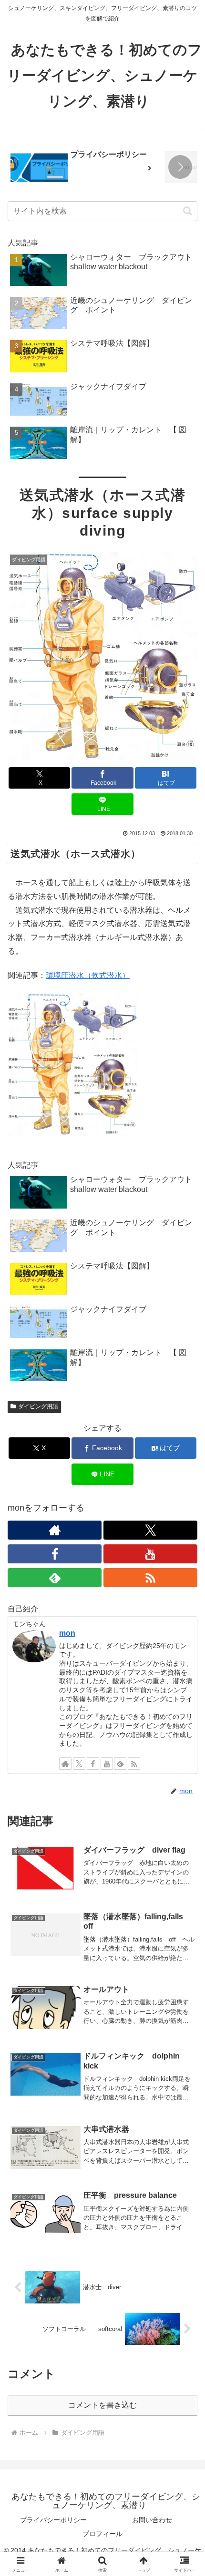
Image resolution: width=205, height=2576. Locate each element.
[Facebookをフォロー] (55, 1554)
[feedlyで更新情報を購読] (55, 1578)
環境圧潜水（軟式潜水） (88, 975)
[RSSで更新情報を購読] (150, 1578)
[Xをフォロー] (150, 1530)
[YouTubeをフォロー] (150, 1554)
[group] (84, 168)
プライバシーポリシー (53, 2520)
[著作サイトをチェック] (55, 1530)
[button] (180, 167)
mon (67, 1633)
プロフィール (102, 2534)
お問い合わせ (152, 2520)
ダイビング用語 (38, 1406)
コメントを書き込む (102, 2405)
